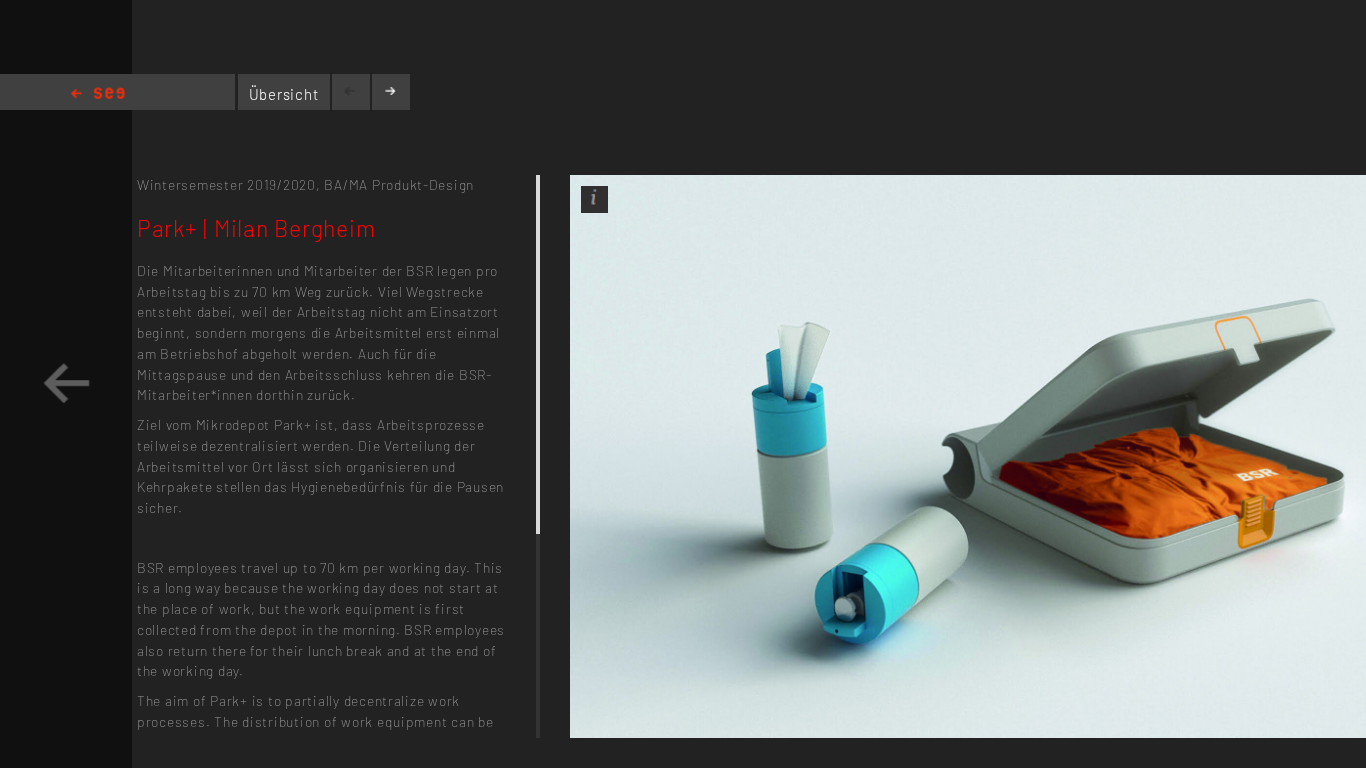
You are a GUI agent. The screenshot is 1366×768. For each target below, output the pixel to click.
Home (98, 94)
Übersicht (284, 94)
